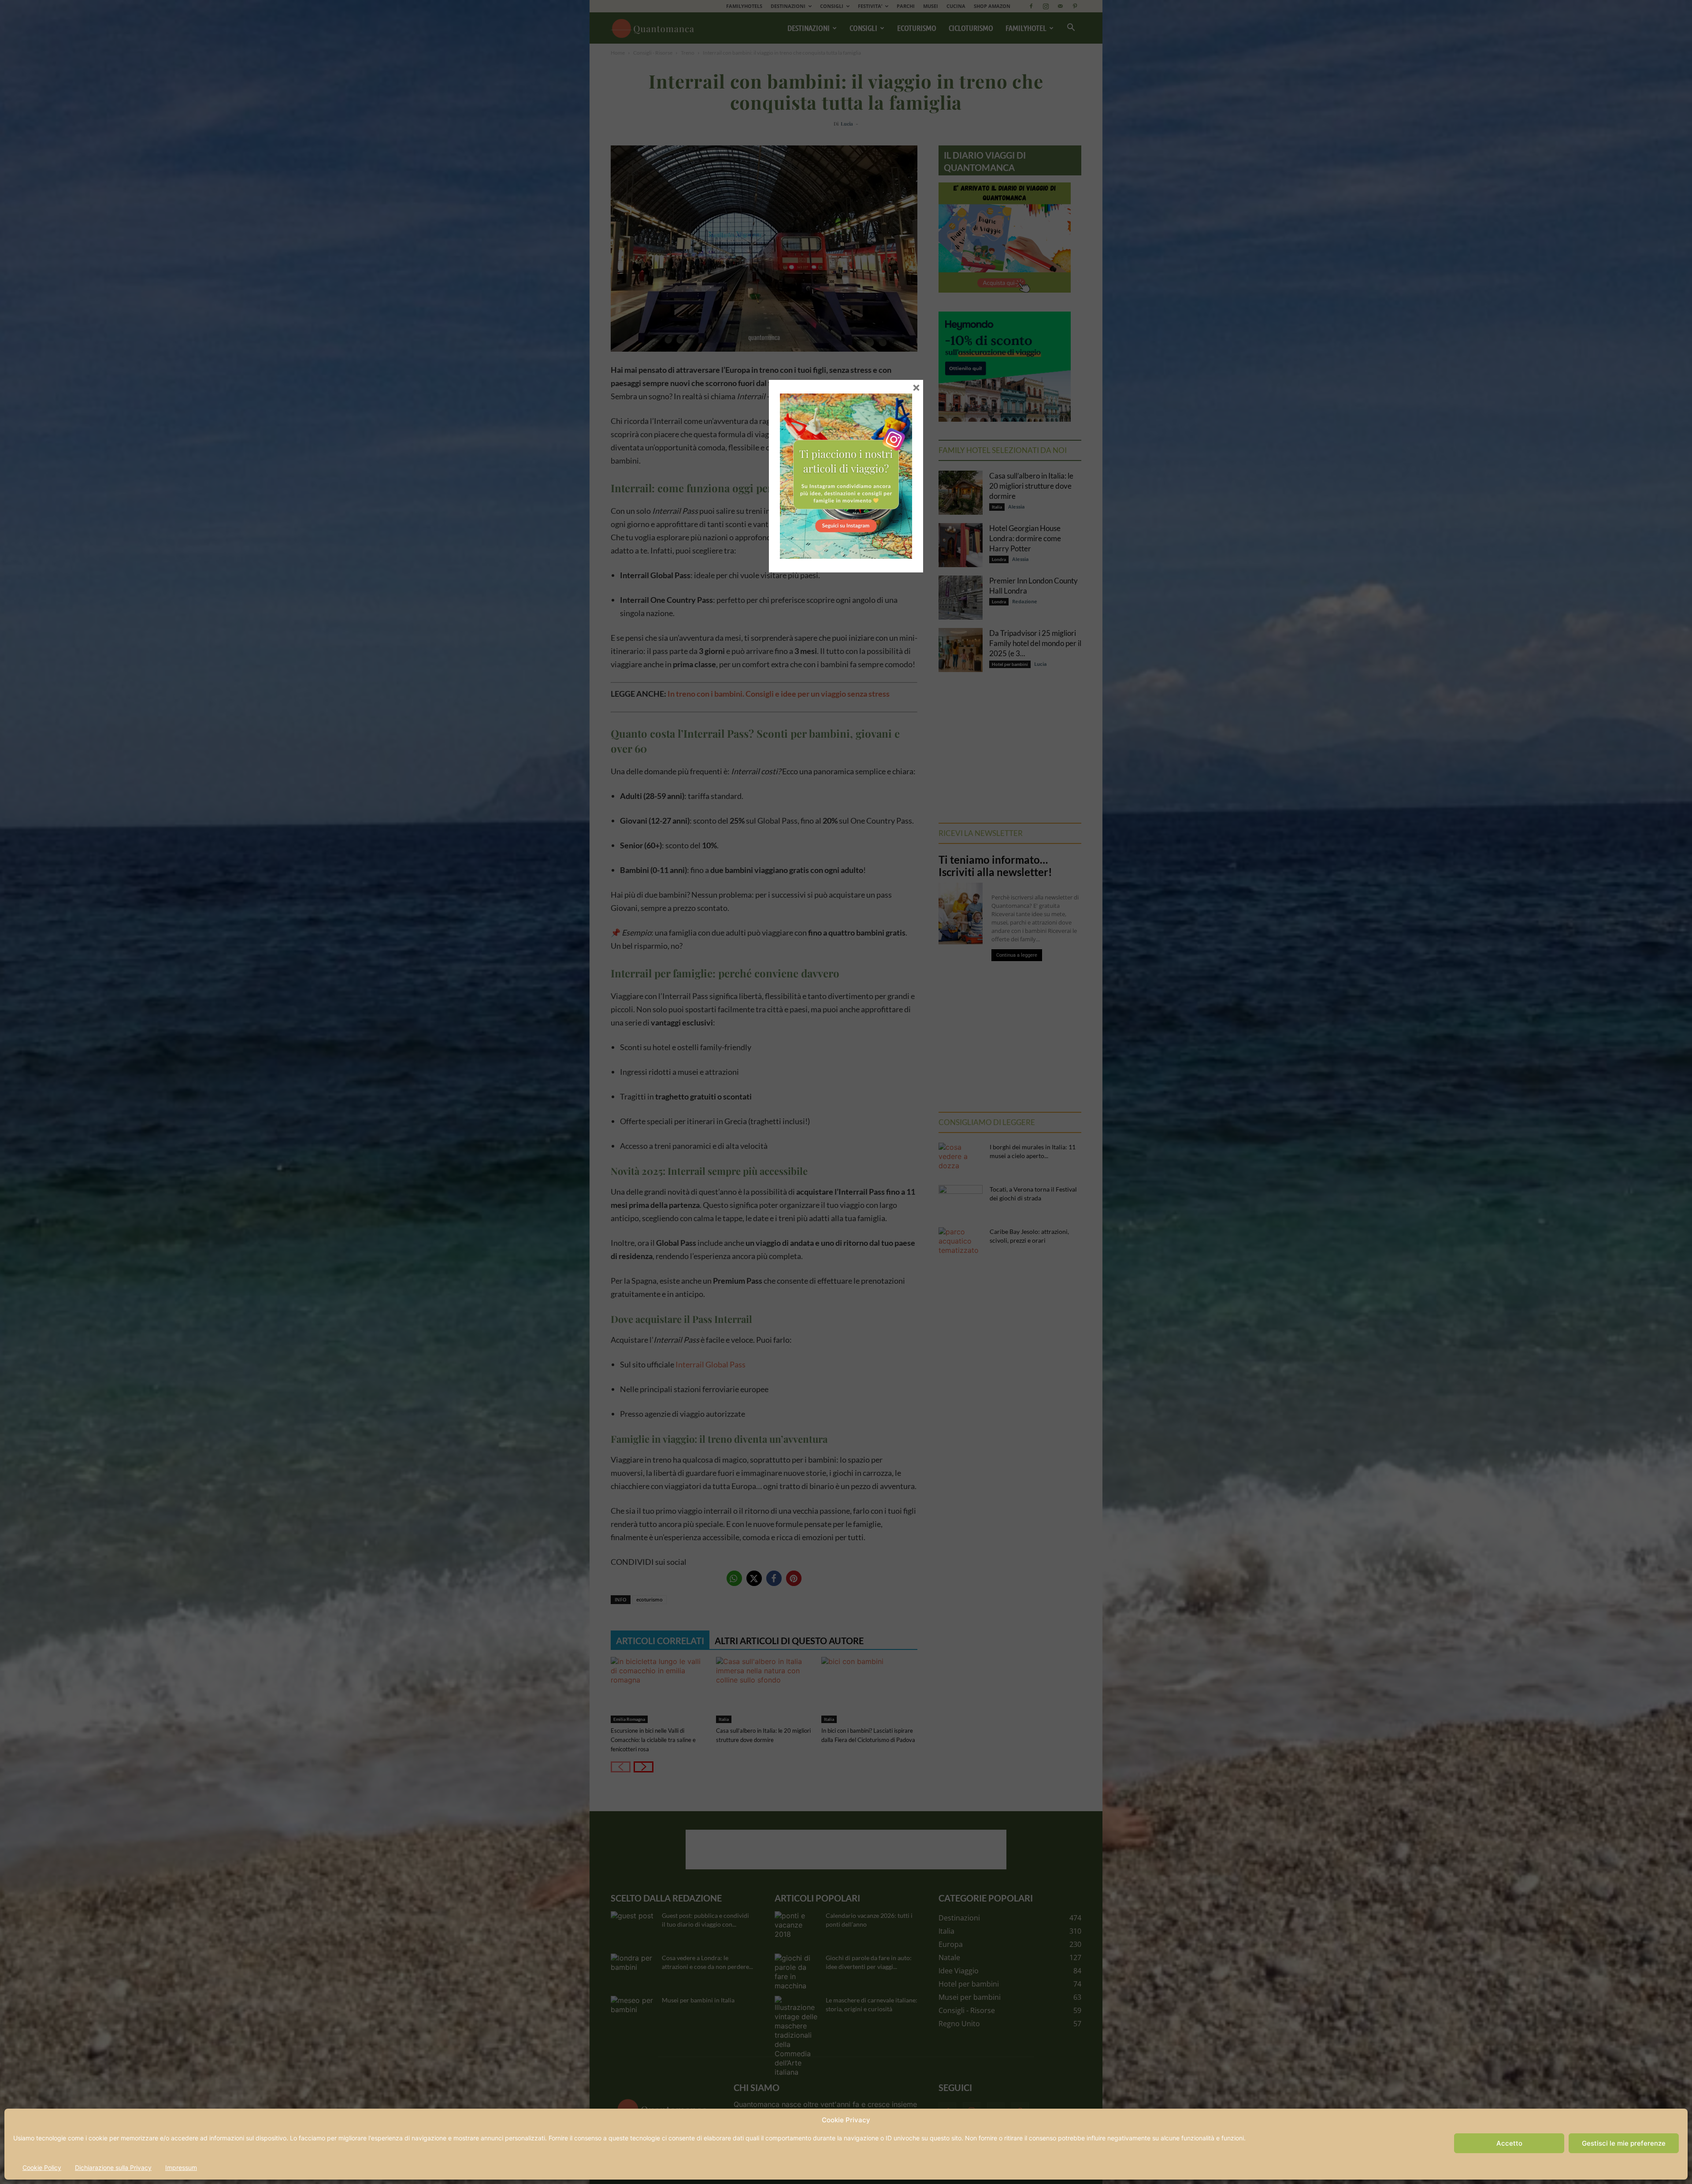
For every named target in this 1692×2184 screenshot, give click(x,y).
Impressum (181, 2167)
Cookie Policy (42, 2167)
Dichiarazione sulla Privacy (113, 2167)
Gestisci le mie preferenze (1624, 2143)
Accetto (1509, 2143)
